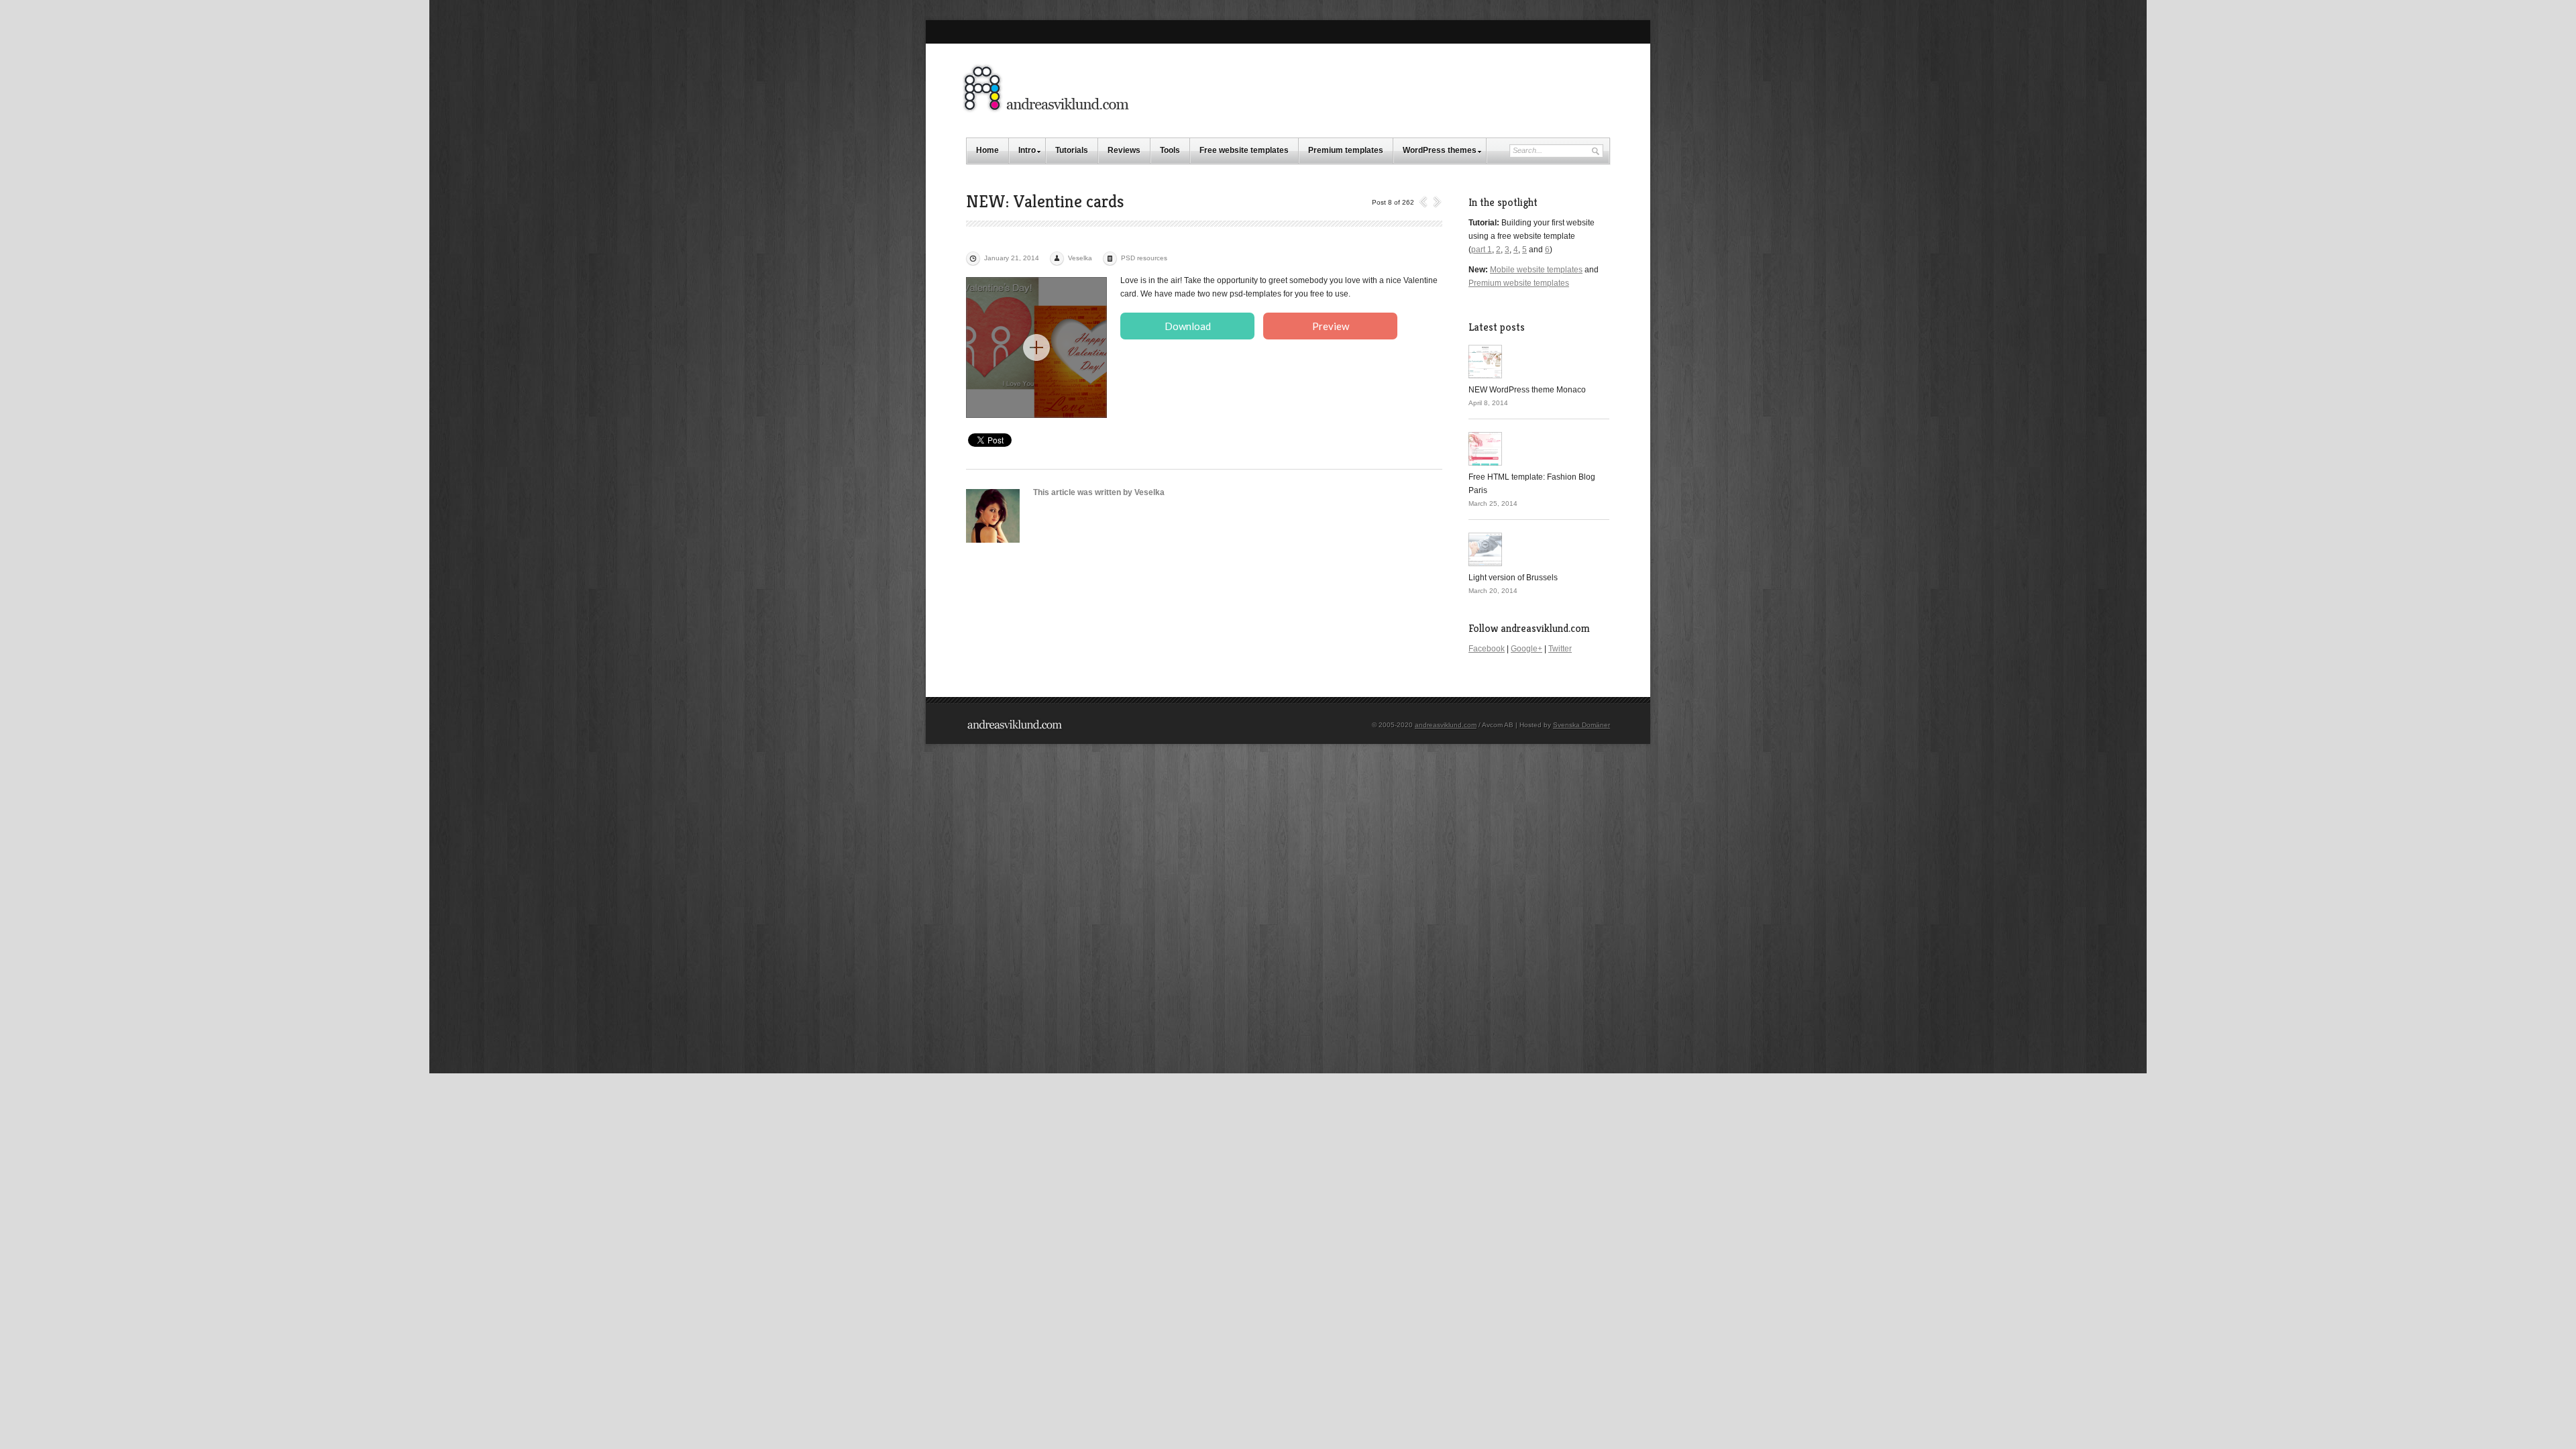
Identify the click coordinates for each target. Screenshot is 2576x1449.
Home (987, 150)
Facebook (1487, 649)
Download (1188, 326)
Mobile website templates (1536, 270)
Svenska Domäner (1581, 725)
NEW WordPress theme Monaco (1527, 390)
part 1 (1482, 250)
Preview (1331, 326)
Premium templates (1346, 150)
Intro (1027, 150)
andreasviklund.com (1446, 725)
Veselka (1080, 258)
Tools (1170, 150)
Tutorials (1072, 150)
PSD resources (1144, 258)
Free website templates (1244, 150)
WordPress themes (1440, 150)
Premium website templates (1519, 283)
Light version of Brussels (1513, 578)
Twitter (1560, 649)
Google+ (1526, 649)
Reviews (1124, 150)
